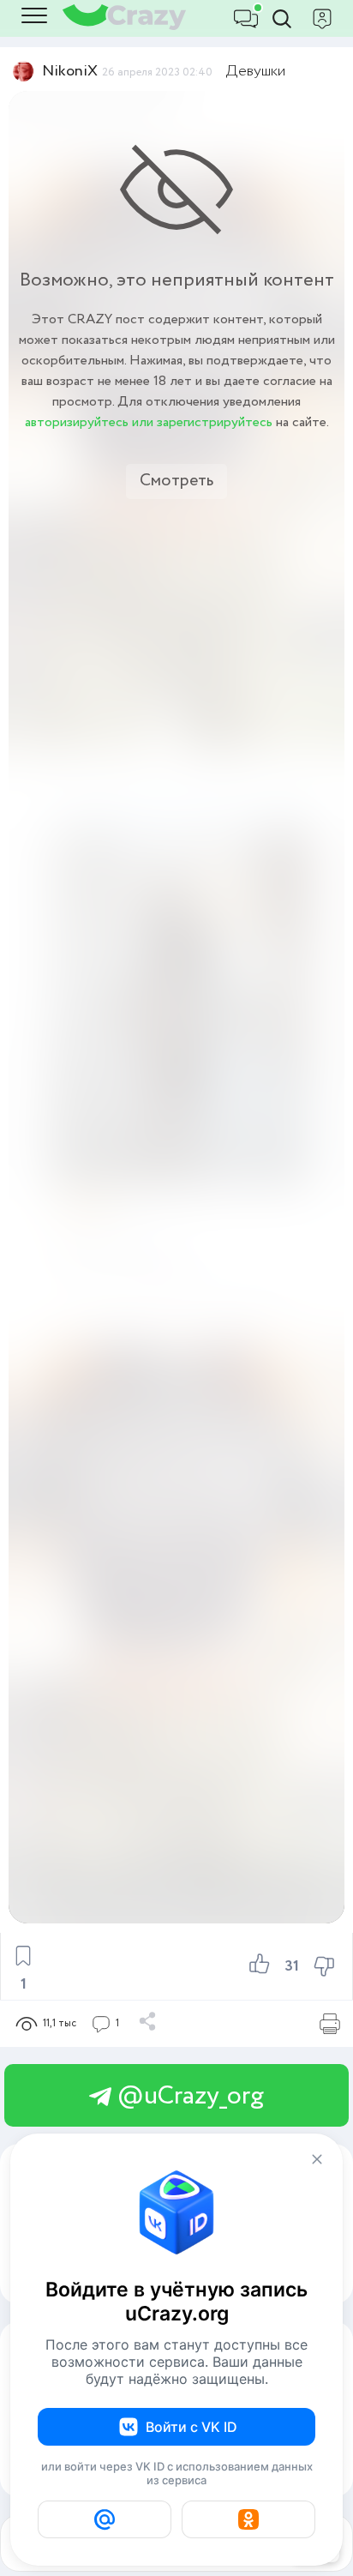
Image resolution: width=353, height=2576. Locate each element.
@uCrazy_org (188, 2096)
